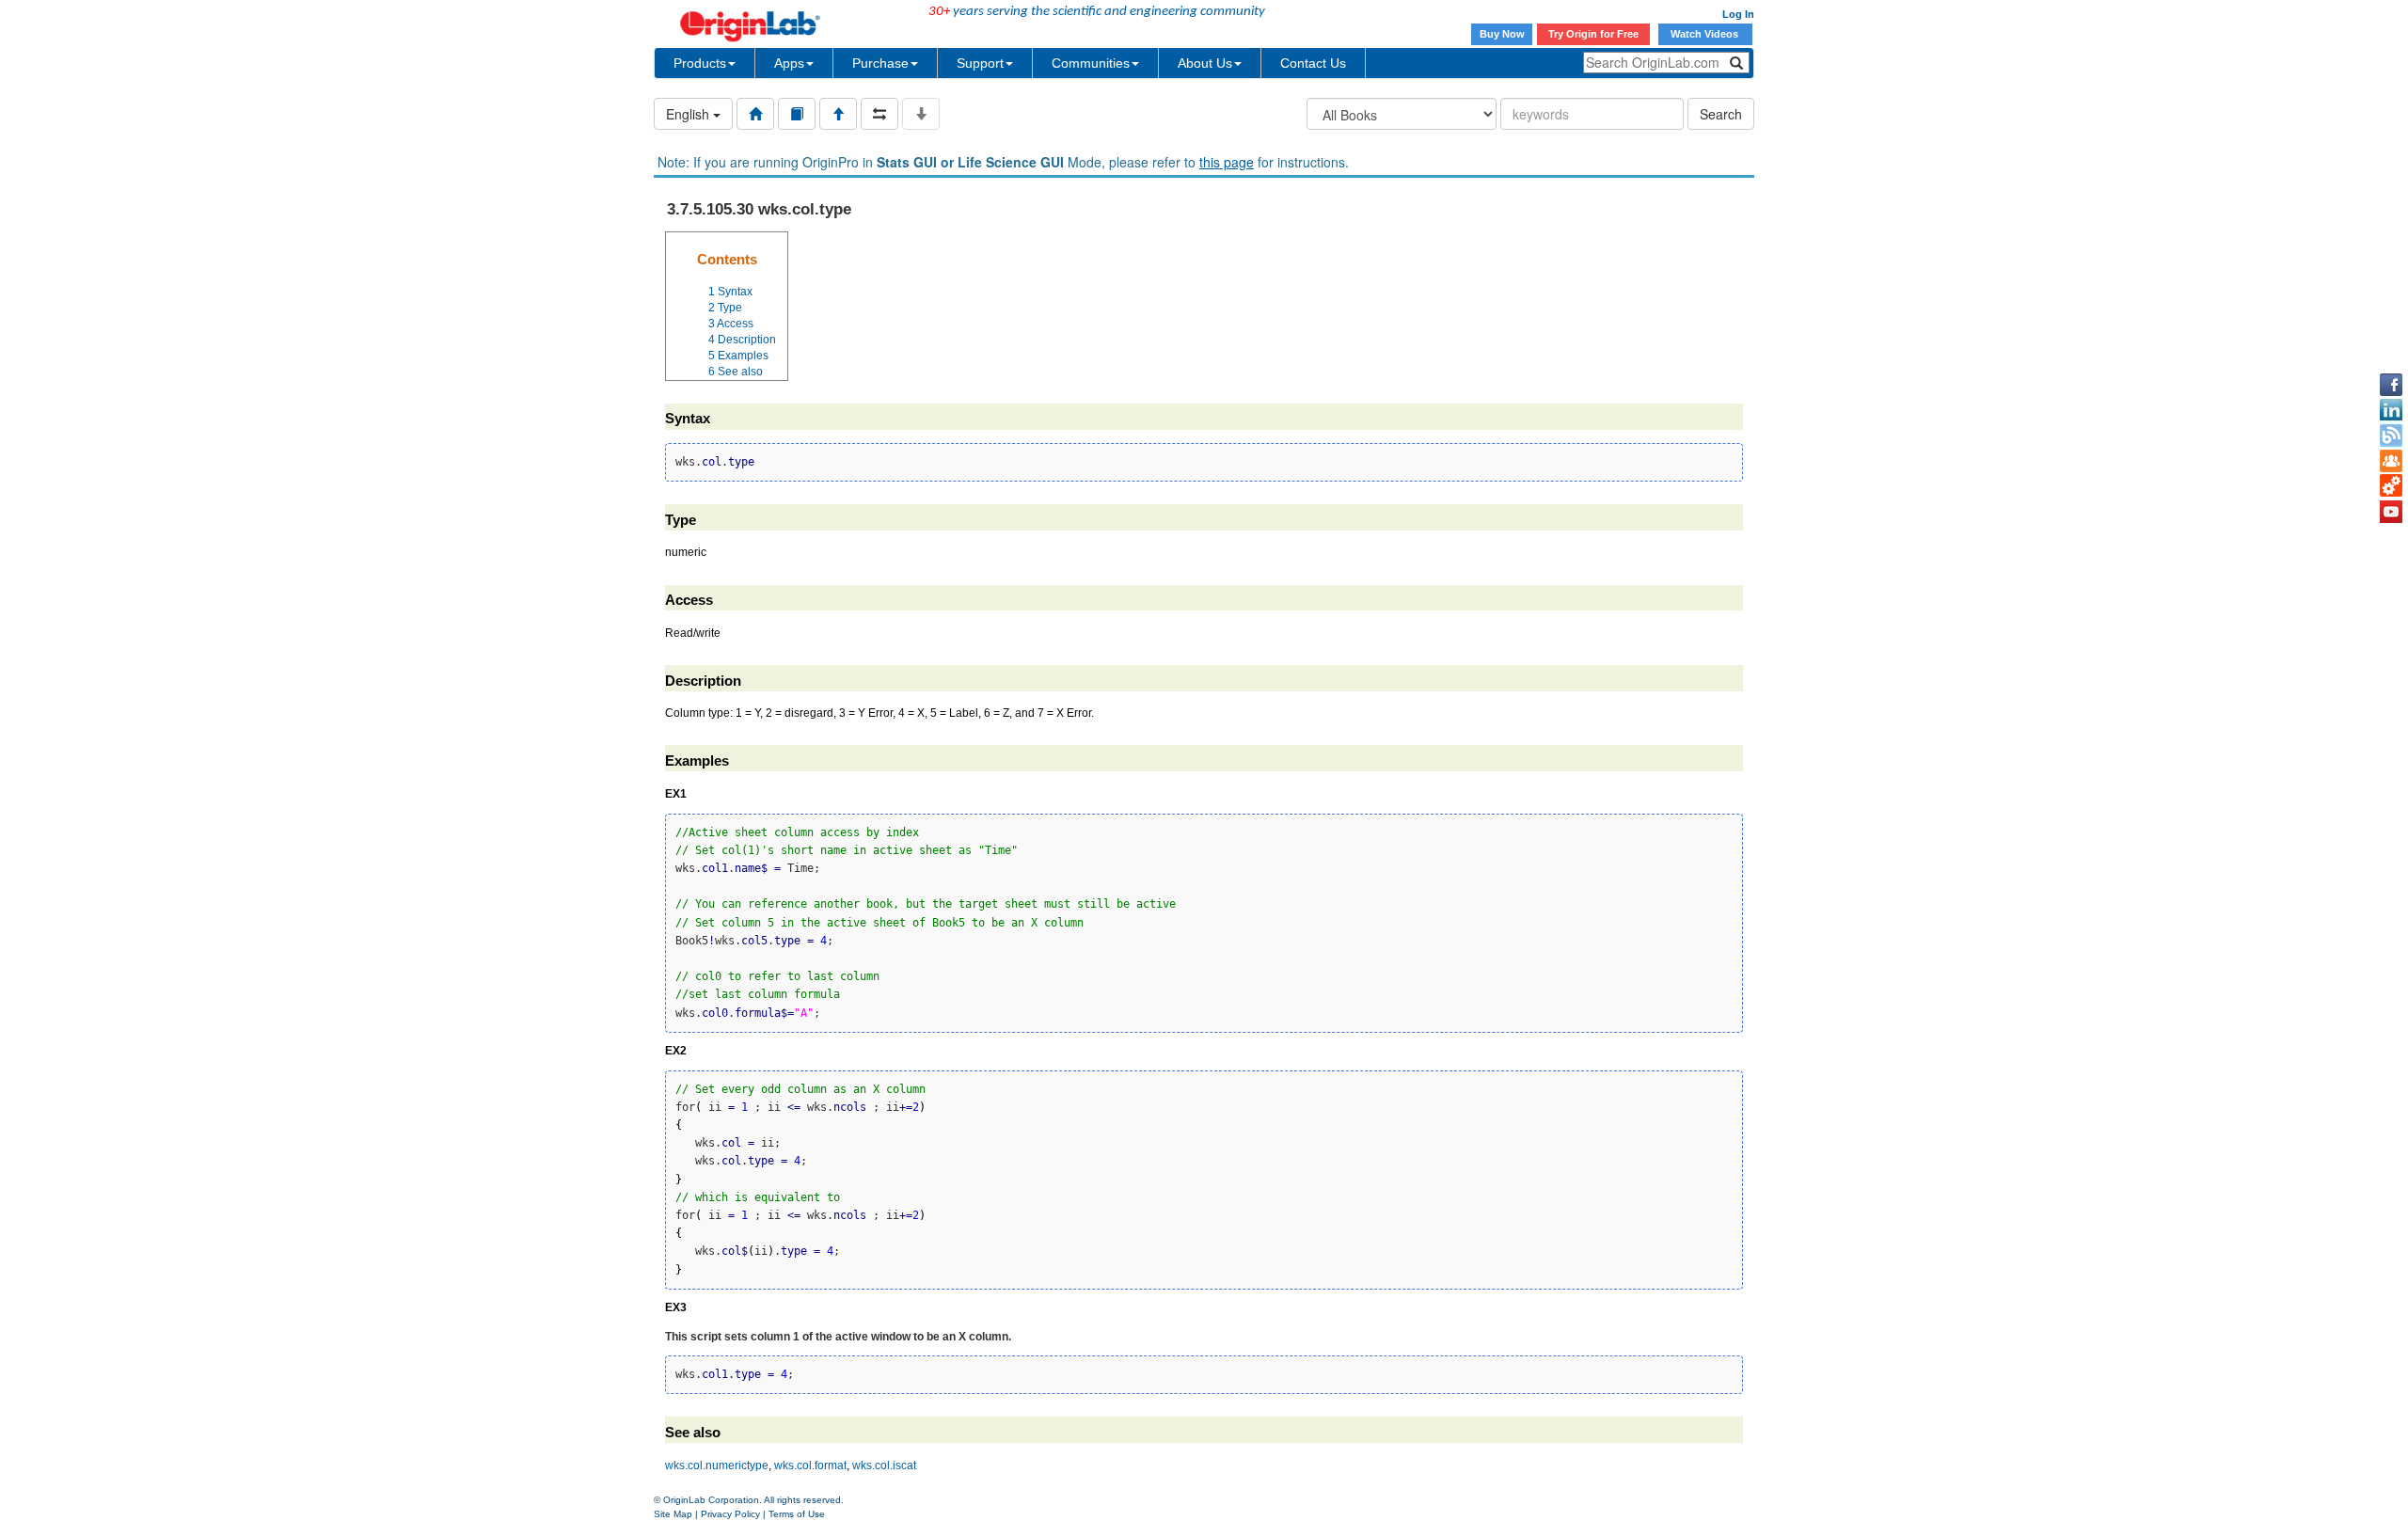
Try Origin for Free (1593, 34)
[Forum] (2391, 461)
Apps (789, 63)
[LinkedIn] (2391, 410)
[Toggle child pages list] (921, 114)
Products (700, 63)
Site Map (673, 1514)
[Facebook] (2391, 385)
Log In (1738, 14)
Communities (1091, 63)
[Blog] (2391, 436)
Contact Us (1313, 63)
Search (1721, 114)
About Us (1205, 63)
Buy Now (1502, 34)
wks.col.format (810, 1466)
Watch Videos (1706, 34)
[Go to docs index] (755, 114)
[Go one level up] (838, 114)
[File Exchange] (2391, 486)
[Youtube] (2391, 512)
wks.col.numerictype (717, 1466)
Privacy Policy (730, 1514)
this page (1227, 162)
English (689, 114)
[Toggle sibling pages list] (879, 114)
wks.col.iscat (884, 1466)
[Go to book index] (797, 114)
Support (980, 63)
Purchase (880, 63)
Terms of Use (797, 1514)
